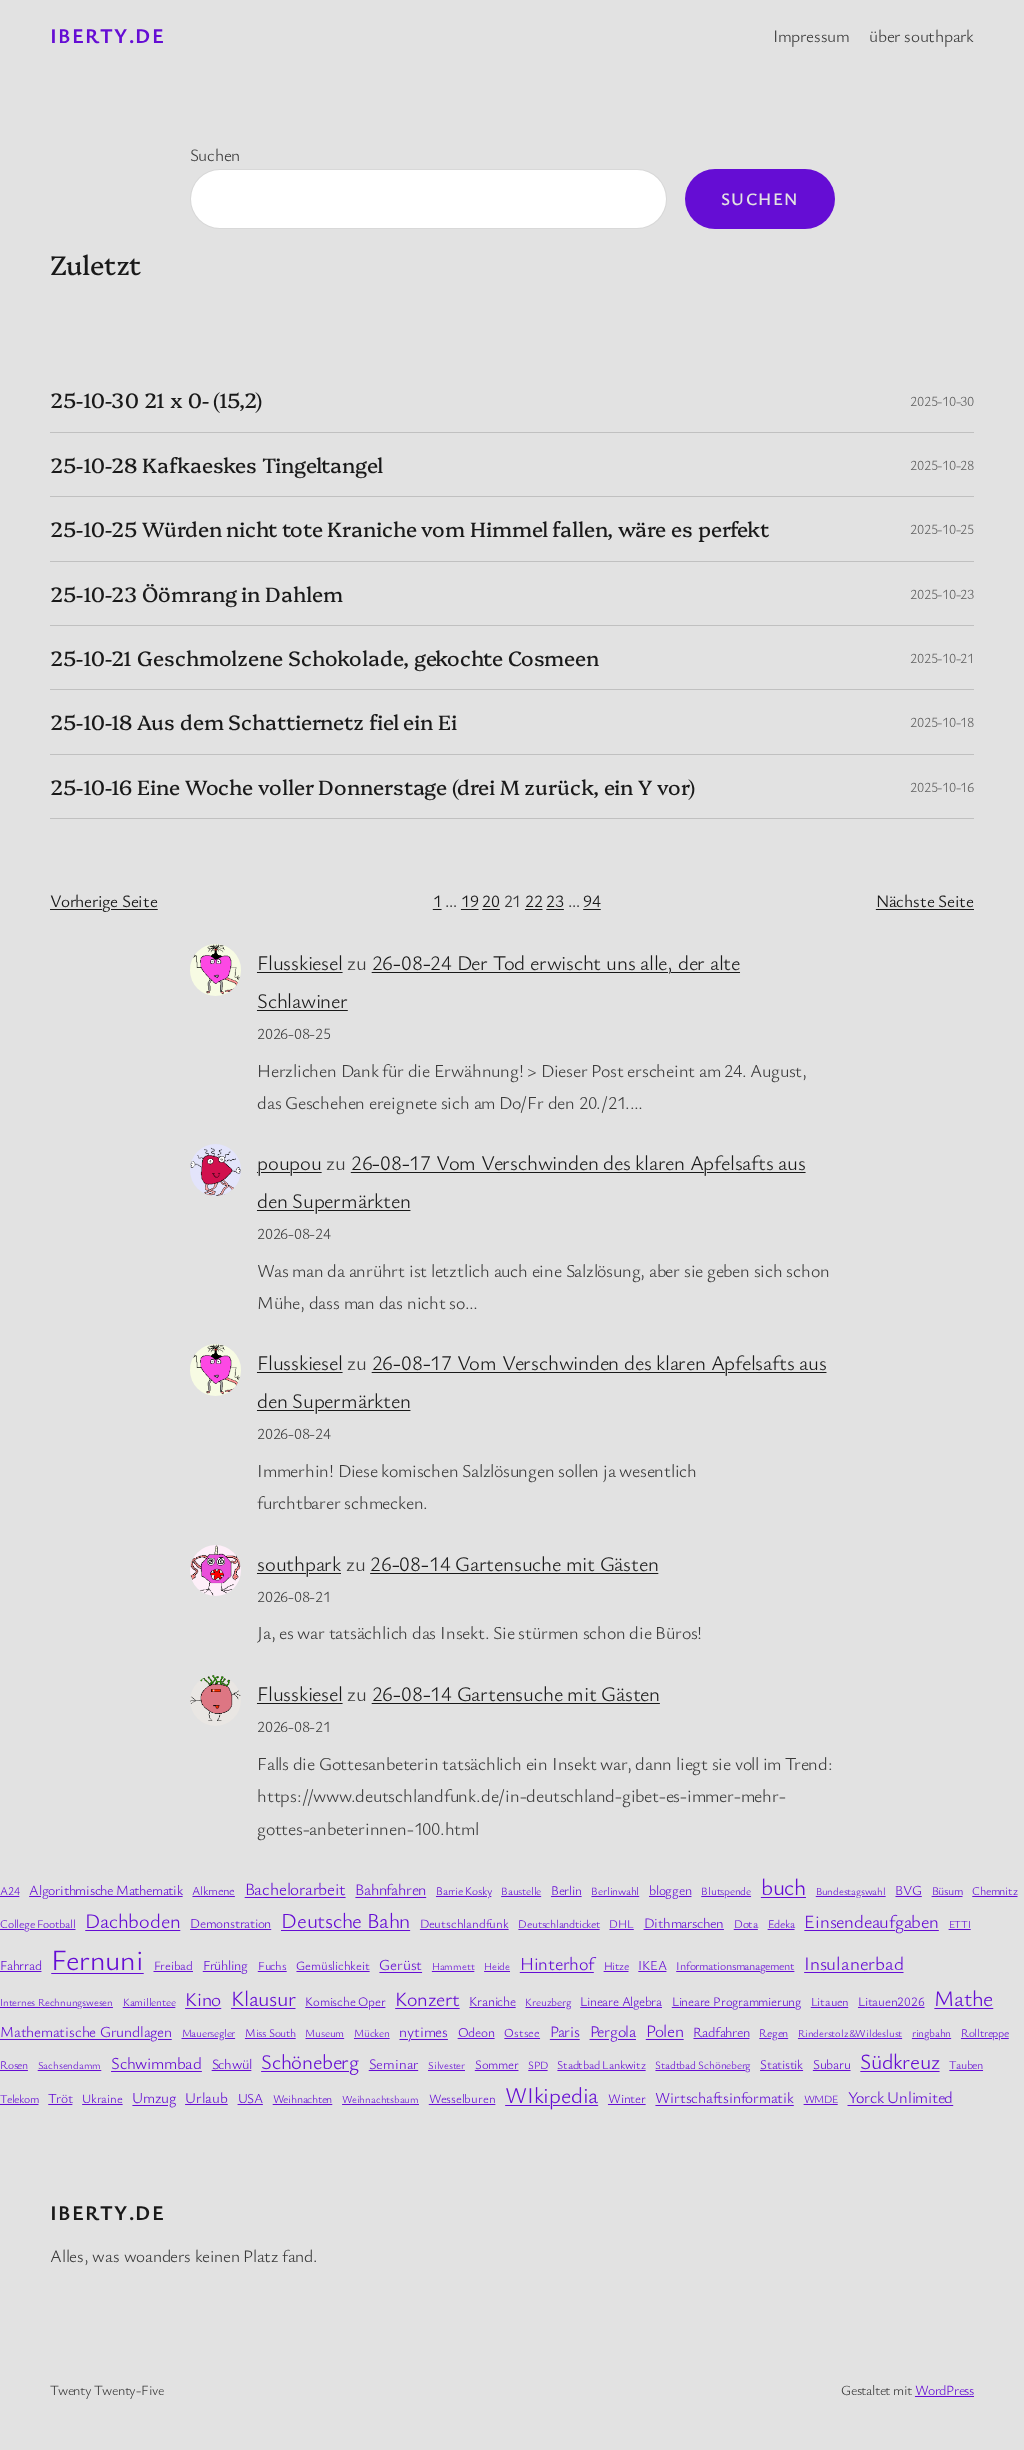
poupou (289, 1162)
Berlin (566, 1890)
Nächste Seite (925, 900)
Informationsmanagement (735, 1965)
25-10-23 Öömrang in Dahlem (196, 593)
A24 (9, 1890)
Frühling (225, 1964)
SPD (537, 2064)
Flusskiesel (300, 962)
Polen (665, 2030)
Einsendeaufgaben (871, 1920)
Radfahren (721, 2031)
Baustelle (521, 1890)
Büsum (947, 1890)
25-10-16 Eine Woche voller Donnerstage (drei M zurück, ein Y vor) (372, 786)
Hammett (453, 1966)
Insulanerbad (853, 1962)
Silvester (446, 2065)
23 (555, 900)
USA (250, 2098)
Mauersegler (209, 2032)
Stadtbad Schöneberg (702, 2064)
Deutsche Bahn (345, 1920)
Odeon (476, 2032)
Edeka (781, 1923)
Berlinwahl (615, 1890)
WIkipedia (551, 2094)
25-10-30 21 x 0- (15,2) (156, 399)
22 (534, 900)
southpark (299, 1563)
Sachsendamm (70, 2065)
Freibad (173, 1965)
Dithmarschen (684, 1922)
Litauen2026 (891, 2001)
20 (491, 900)
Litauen (829, 2001)
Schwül (232, 2063)
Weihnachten (303, 2098)
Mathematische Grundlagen (86, 2031)
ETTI (960, 1924)
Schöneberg (310, 2061)
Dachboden (132, 1920)
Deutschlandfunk (464, 1923)
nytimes (423, 2031)
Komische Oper (345, 2001)
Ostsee (522, 2032)
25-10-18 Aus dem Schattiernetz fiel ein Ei (253, 721)
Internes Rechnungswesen (56, 2002)
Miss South (270, 2032)
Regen (773, 2032)
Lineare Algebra (621, 2001)
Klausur (263, 1997)
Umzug (153, 2097)
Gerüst (400, 1964)
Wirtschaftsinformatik (724, 2097)
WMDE (821, 2098)
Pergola (613, 2031)
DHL (621, 1923)
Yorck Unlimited (901, 2097)
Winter (627, 2098)
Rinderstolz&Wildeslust (850, 2033)
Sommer (497, 2064)
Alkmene (213, 1890)
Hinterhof (557, 1963)
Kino (203, 1998)
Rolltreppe (985, 2032)
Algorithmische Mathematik (106, 1889)
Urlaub (206, 2097)
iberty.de (107, 35)
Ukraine (102, 2098)
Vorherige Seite (104, 900)
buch (783, 1886)
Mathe (963, 1997)
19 (470, 900)
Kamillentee (149, 2001)
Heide (497, 1966)
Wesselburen (462, 2098)
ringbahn (931, 2032)
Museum (324, 2032)
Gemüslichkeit (332, 1965)
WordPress (944, 2389)
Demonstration (230, 1923)
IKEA (652, 1965)
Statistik (781, 2064)
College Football (37, 1923)
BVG (908, 1889)
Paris (565, 2031)
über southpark (921, 35)
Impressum (811, 35)
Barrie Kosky (463, 1890)
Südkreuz (899, 2060)
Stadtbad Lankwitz (601, 2064)
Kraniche (492, 2001)
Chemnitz (994, 1890)
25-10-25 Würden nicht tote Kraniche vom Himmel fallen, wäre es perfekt (409, 528)
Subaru (832, 2064)
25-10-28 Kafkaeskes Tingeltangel (216, 464)
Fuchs (272, 1965)
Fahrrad (20, 1965)
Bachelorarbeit (295, 1888)
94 (592, 900)
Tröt (60, 2097)
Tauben (966, 2064)
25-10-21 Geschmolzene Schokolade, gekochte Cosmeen (324, 657)
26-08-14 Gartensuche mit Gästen (514, 1563)
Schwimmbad (156, 2062)
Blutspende (726, 1890)
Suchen (215, 154)
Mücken (372, 2032)
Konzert (427, 1998)
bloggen (670, 1889)
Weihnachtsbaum (380, 2099)
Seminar (393, 2063)
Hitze (616, 1965)
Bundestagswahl (851, 1891)
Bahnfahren (390, 1889)
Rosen (14, 2064)
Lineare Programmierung (736, 2001)
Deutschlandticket (558, 1923)
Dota (746, 1923)
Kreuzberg (547, 2001)
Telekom (19, 2098)
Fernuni (97, 1958)
